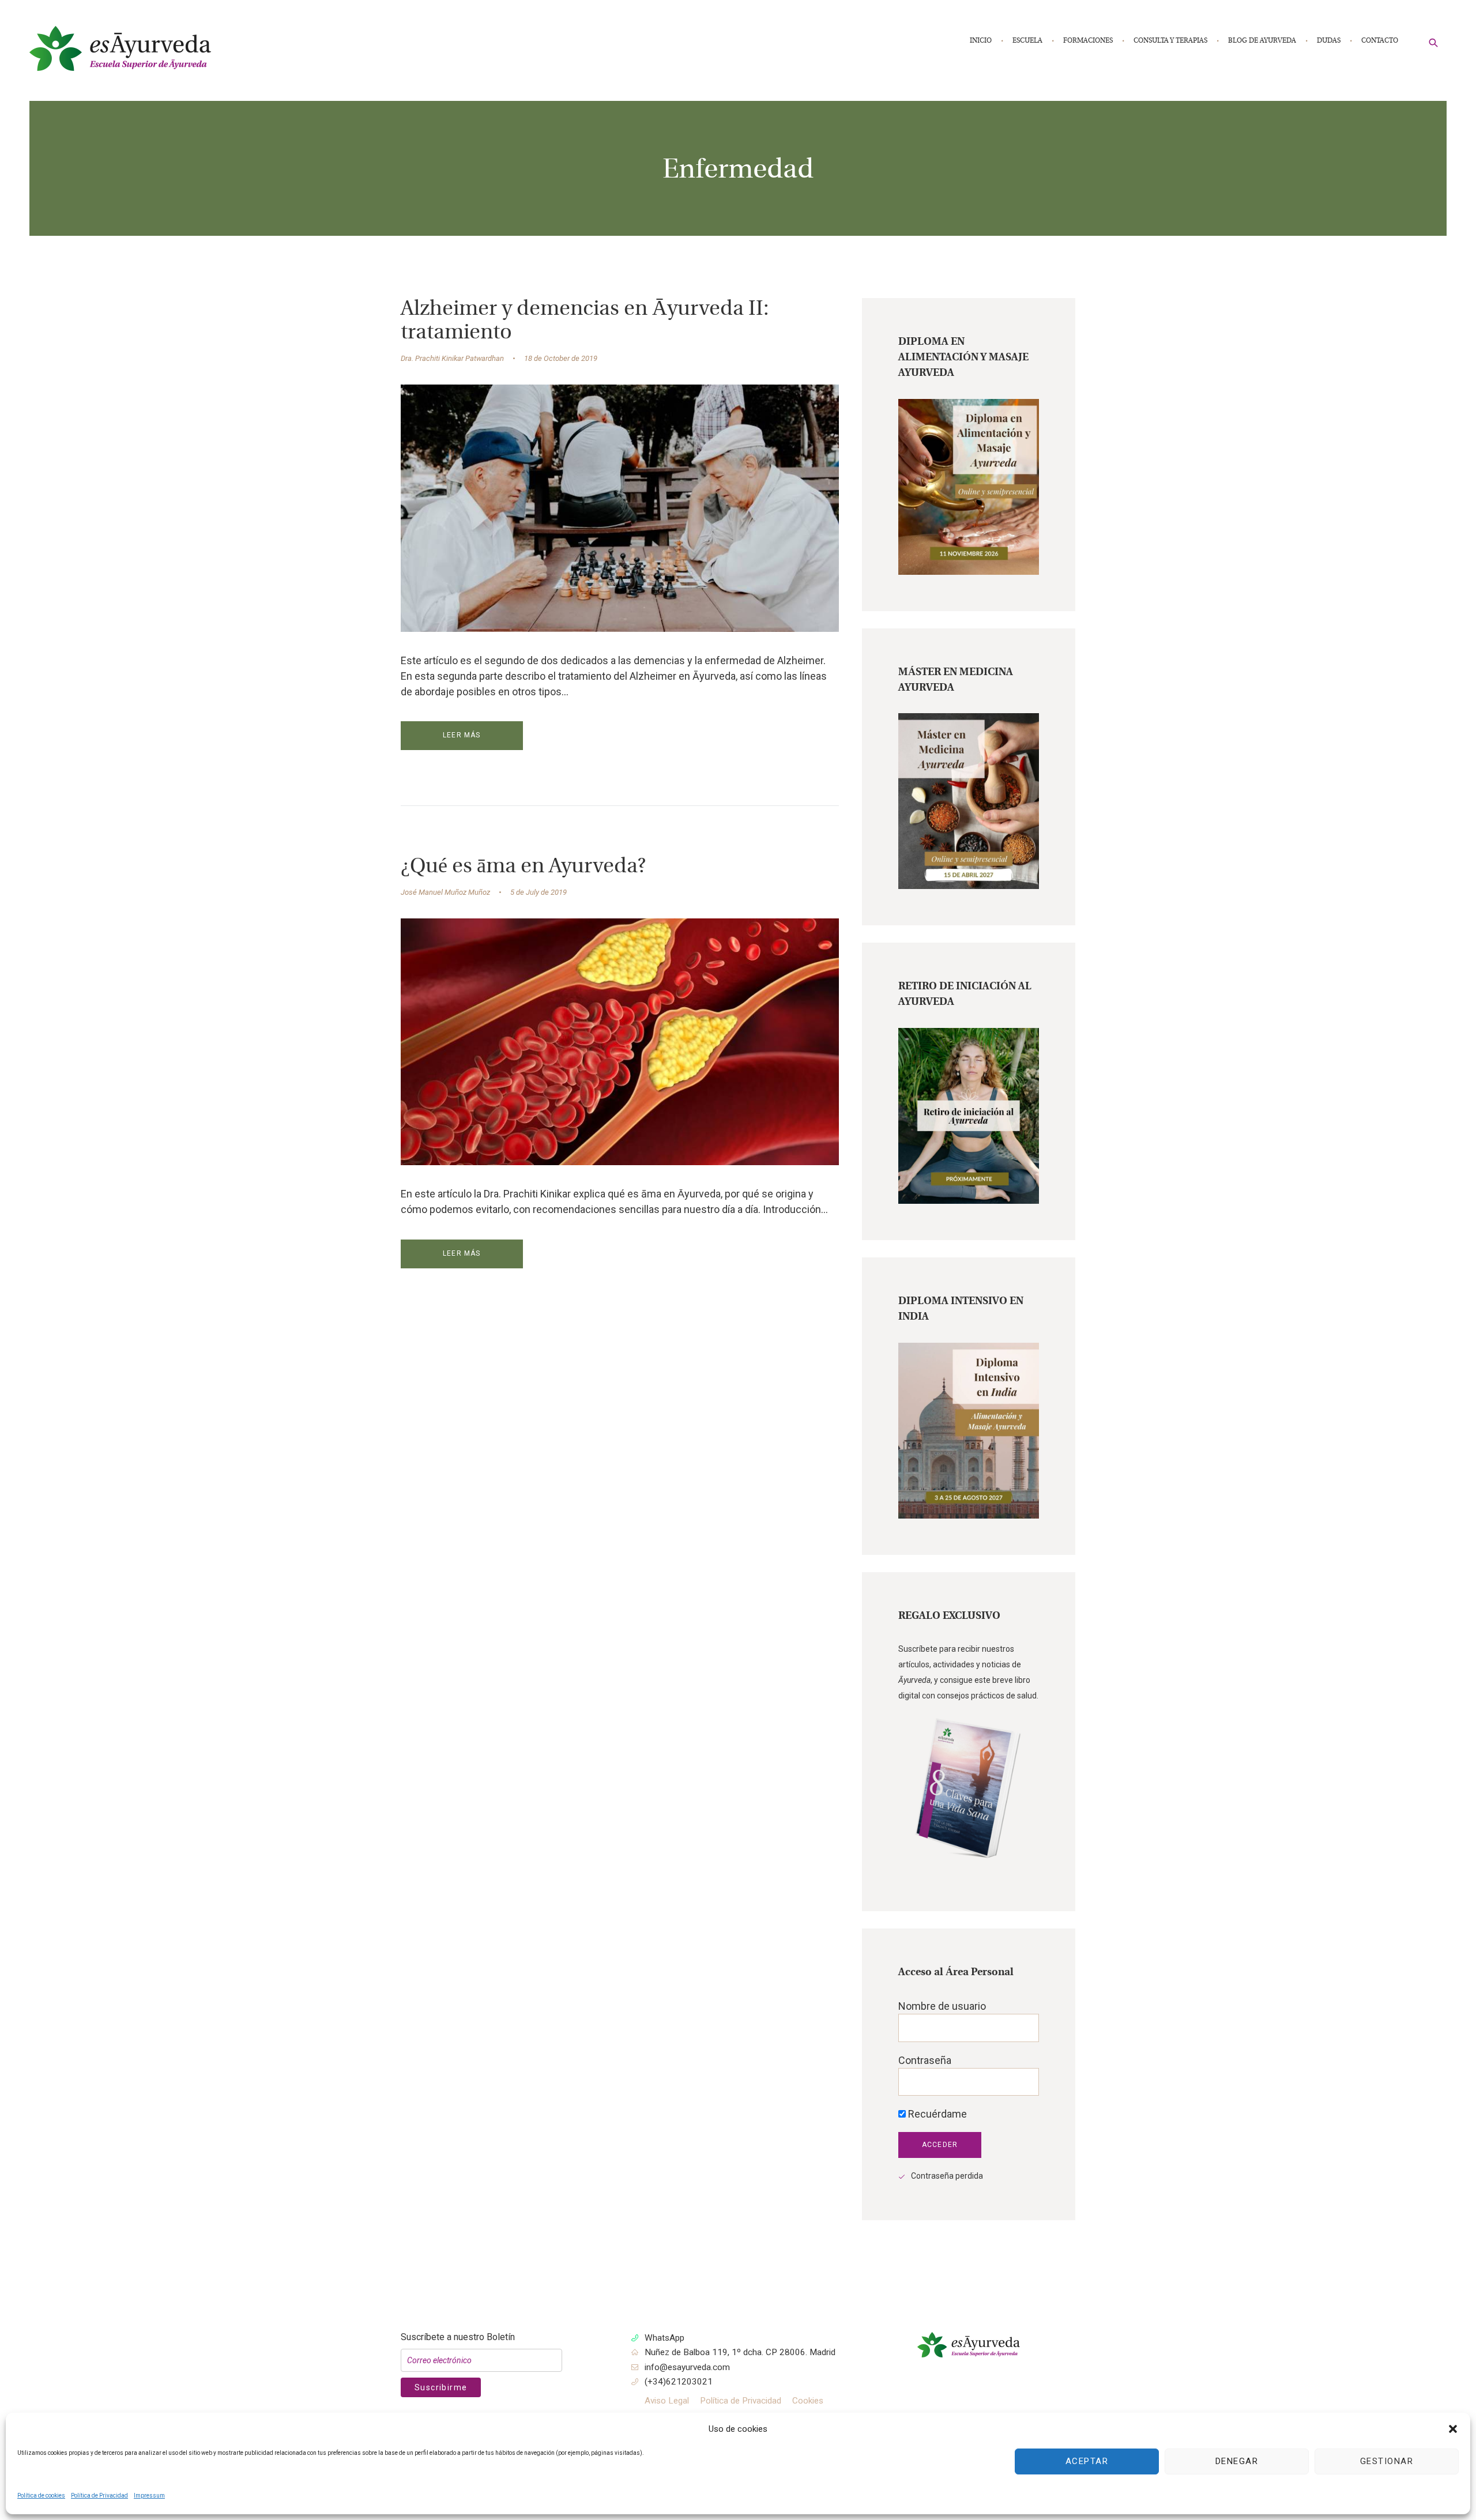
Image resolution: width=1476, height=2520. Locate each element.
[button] (1453, 2429)
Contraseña (925, 2060)
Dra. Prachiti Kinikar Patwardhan (452, 358)
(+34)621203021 (679, 2382)
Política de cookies (41, 2495)
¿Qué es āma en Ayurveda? (523, 867)
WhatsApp (664, 2338)
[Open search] (1434, 42)
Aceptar (1087, 2461)
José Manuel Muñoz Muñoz (445, 892)
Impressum (149, 2495)
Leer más (462, 735)
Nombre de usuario (942, 2006)
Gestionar (1387, 2461)
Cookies (808, 2401)
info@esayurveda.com (687, 2367)
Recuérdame (936, 2114)
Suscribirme (441, 2387)
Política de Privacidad (99, 2495)
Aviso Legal (667, 2401)
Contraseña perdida (947, 2176)
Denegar (1237, 2461)
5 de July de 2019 (539, 892)
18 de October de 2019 (561, 358)
